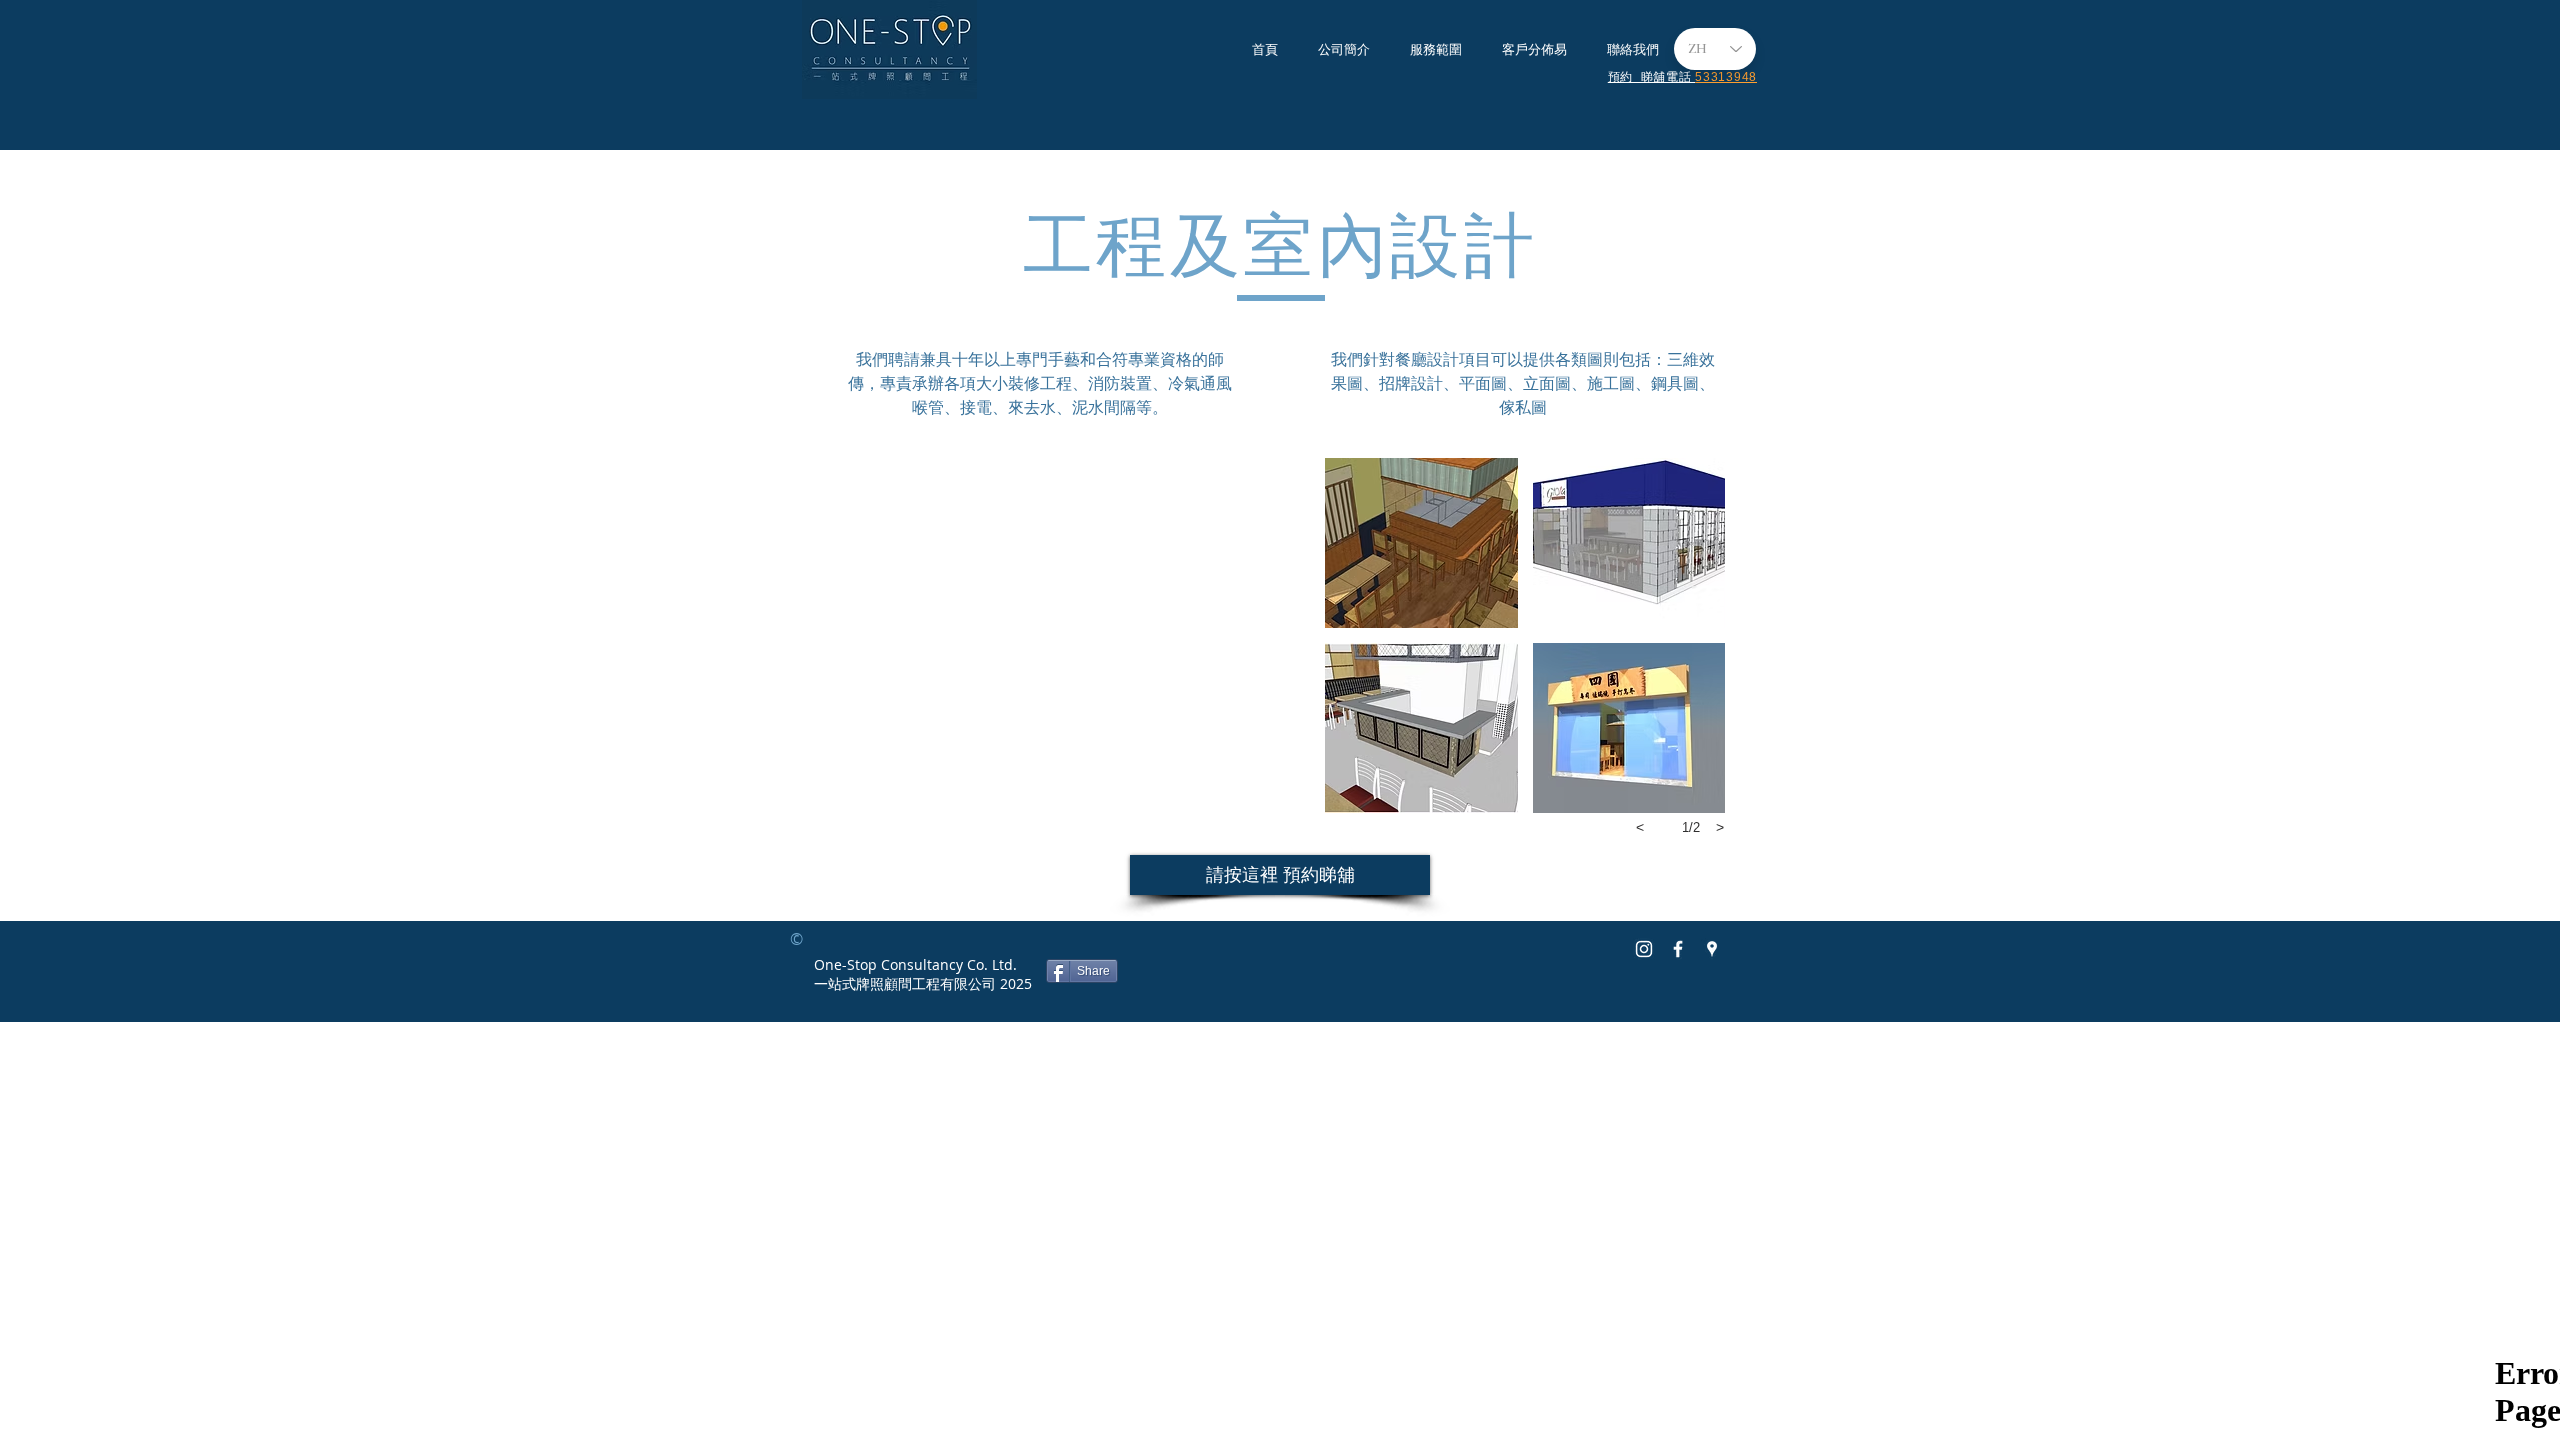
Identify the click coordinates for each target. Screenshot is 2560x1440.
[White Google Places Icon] (1712, 949)
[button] (1421, 543)
